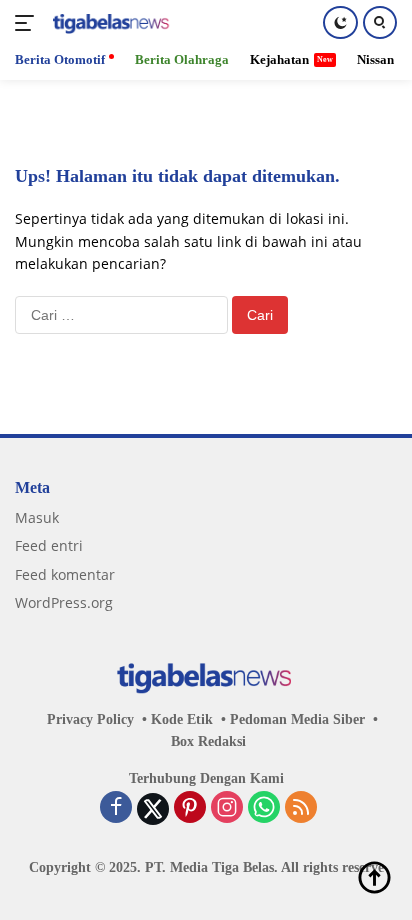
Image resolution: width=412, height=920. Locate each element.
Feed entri (49, 545)
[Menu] (28, 23)
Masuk (37, 517)
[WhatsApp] (264, 809)
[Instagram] (227, 809)
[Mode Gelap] (340, 22)
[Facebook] (116, 809)
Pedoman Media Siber (297, 719)
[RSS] (301, 809)
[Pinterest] (190, 809)
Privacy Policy (90, 719)
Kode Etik (182, 719)
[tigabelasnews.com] (109, 23)
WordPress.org (64, 602)
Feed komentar (65, 574)
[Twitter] (153, 809)
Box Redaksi (208, 741)
